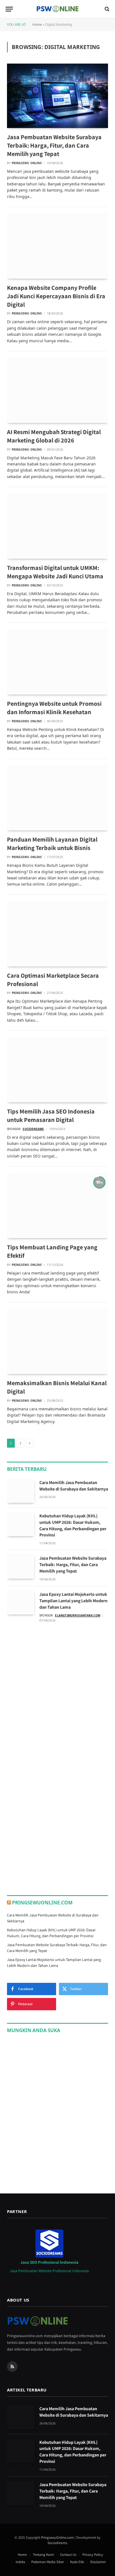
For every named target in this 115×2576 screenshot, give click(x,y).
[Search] (106, 9)
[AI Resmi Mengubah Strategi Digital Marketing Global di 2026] (57, 391)
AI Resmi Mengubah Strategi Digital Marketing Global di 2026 (54, 436)
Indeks (20, 2562)
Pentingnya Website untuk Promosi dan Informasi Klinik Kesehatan (54, 708)
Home (37, 25)
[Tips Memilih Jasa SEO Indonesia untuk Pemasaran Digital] (57, 1070)
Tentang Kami (43, 2555)
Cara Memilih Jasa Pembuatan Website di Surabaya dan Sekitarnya (74, 1486)
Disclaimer (98, 2562)
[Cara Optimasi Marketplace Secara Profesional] (57, 934)
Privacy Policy (93, 2555)
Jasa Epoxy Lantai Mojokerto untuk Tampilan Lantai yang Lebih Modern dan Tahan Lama (73, 1601)
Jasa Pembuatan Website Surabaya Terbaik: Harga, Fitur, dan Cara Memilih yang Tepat (54, 145)
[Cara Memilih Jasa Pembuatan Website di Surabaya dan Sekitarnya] (21, 1491)
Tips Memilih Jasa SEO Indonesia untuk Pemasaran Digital (51, 1115)
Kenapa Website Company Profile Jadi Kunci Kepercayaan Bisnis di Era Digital (56, 296)
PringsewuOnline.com (42, 1903)
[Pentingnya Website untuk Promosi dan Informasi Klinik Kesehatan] (57, 662)
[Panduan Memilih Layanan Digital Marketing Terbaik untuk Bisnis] (57, 798)
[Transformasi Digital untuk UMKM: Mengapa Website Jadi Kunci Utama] (57, 527)
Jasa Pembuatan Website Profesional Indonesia (49, 2271)
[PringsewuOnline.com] (57, 9)
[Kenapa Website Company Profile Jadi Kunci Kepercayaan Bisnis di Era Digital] (57, 246)
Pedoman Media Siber (48, 2562)
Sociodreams (57, 2543)
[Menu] (9, 9)
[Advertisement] (57, 1693)
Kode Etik (77, 2562)
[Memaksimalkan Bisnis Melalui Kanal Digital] (57, 1342)
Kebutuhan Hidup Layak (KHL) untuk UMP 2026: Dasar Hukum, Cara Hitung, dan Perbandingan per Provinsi (73, 1525)
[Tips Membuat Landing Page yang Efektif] (57, 1206)
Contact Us (68, 2555)
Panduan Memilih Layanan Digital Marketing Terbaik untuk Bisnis (52, 844)
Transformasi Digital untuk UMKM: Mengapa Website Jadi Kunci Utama (55, 572)
